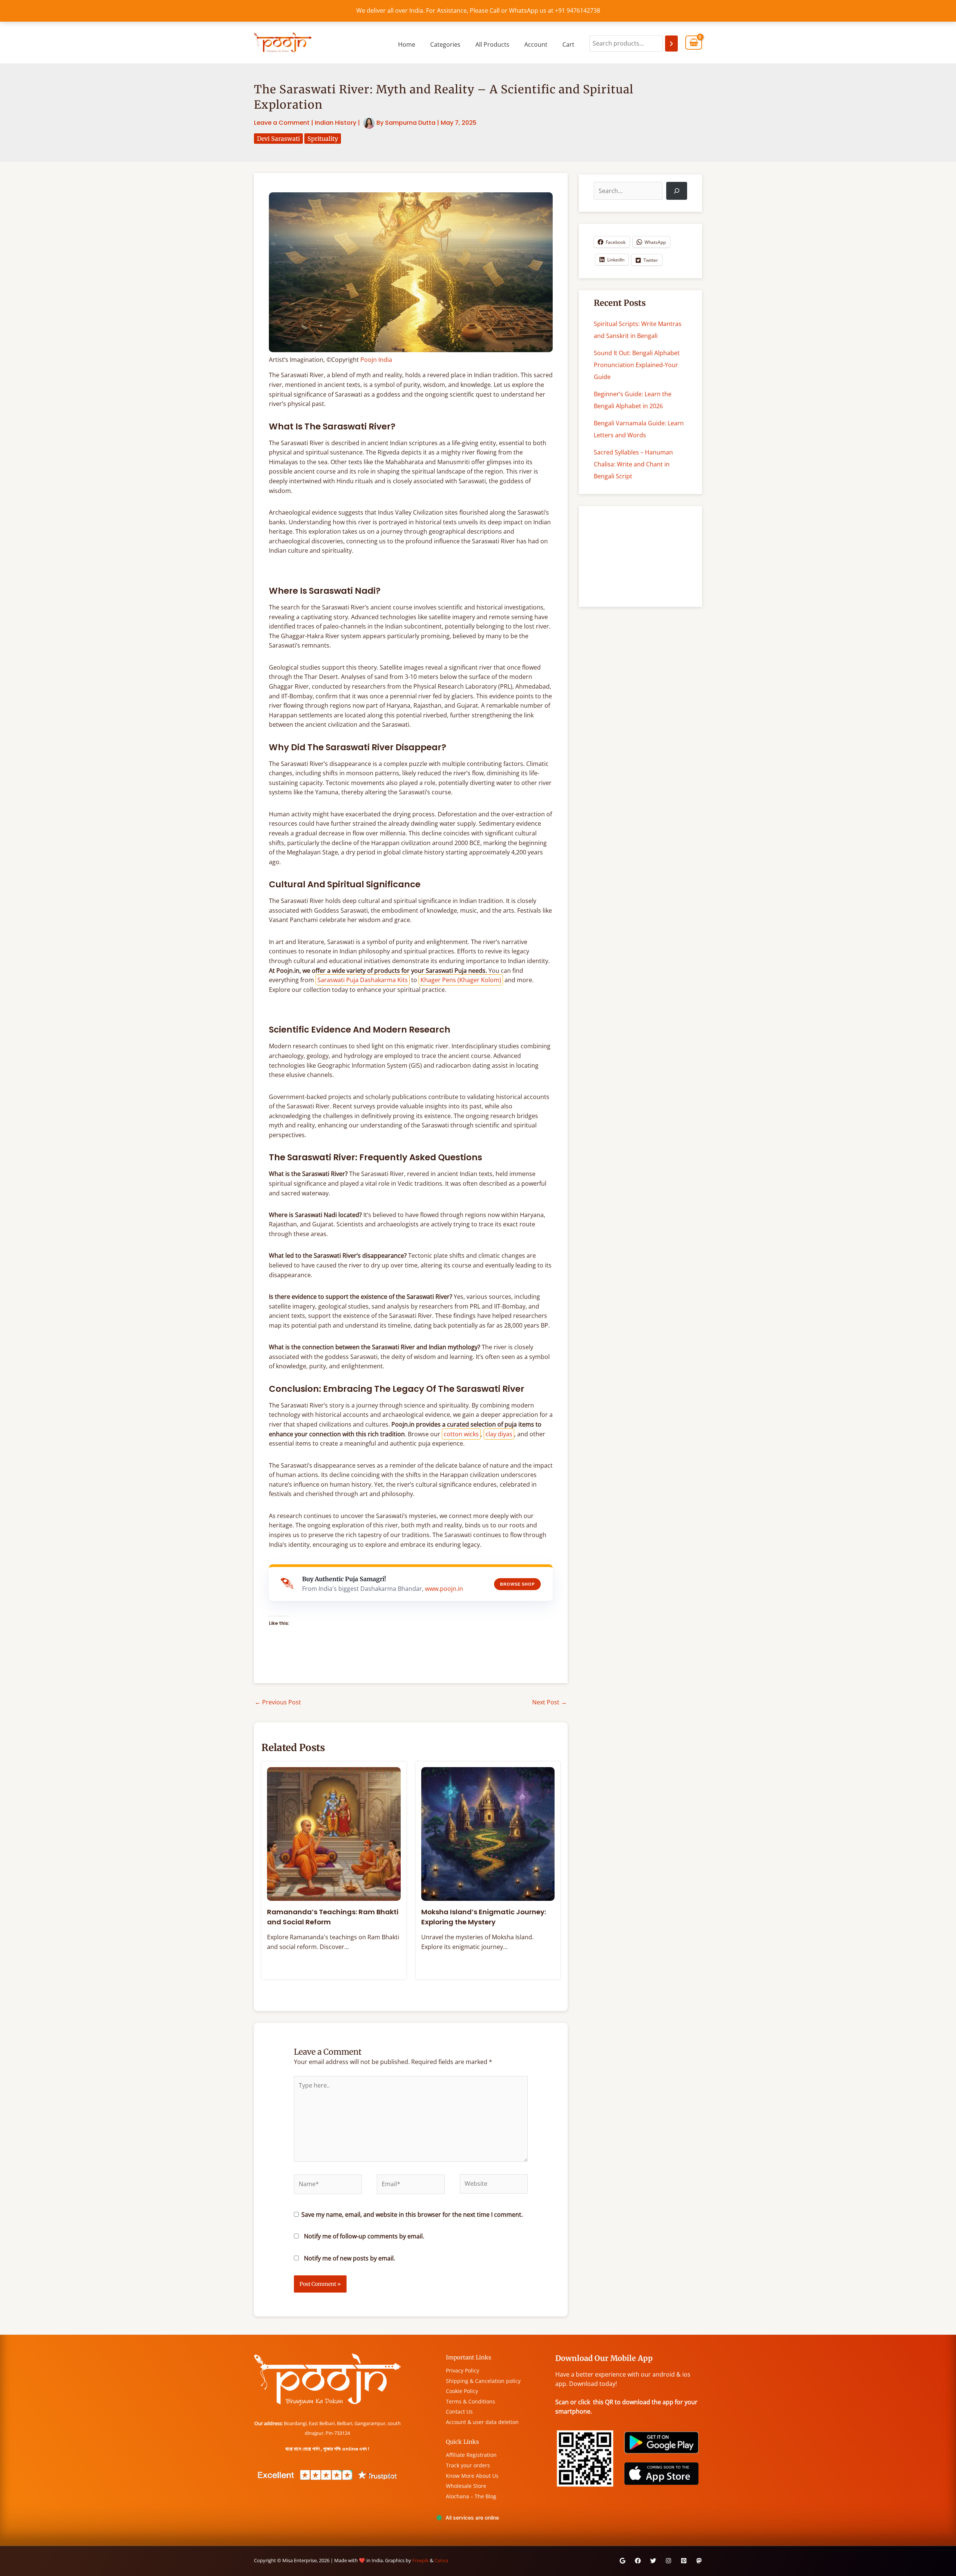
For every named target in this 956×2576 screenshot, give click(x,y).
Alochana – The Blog (471, 2496)
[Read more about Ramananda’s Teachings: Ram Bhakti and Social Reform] (334, 1833)
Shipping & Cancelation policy (483, 2381)
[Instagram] (668, 2561)
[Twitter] (653, 2561)
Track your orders (468, 2465)
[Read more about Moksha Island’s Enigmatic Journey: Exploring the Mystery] (488, 1833)
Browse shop (517, 1584)
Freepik (420, 2560)
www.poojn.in (444, 1589)
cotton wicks (461, 1434)
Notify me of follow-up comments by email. (364, 2236)
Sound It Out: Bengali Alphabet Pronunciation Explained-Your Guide (637, 365)
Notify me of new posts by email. (350, 2258)
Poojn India (376, 360)
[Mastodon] (699, 2561)
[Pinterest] (684, 2561)
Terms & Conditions (471, 2401)
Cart (568, 44)
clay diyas (499, 1434)
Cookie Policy (462, 2391)
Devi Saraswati (278, 139)
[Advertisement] (640, 556)
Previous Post (278, 1702)
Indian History (336, 123)
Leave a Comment (282, 123)
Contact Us (459, 2411)
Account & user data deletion (482, 2422)
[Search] (671, 44)
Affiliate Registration (471, 2455)
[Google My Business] (623, 2561)
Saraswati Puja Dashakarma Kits (363, 980)
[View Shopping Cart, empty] (694, 43)
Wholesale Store (466, 2486)
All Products (492, 44)
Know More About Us (472, 2476)
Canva (441, 2560)
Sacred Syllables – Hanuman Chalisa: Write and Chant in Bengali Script (633, 464)
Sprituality (323, 139)
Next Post (550, 1702)
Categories (445, 44)
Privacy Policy (463, 2370)
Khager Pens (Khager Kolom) (461, 980)
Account (536, 44)
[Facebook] (638, 2561)
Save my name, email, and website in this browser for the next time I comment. (412, 2215)
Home (407, 44)
